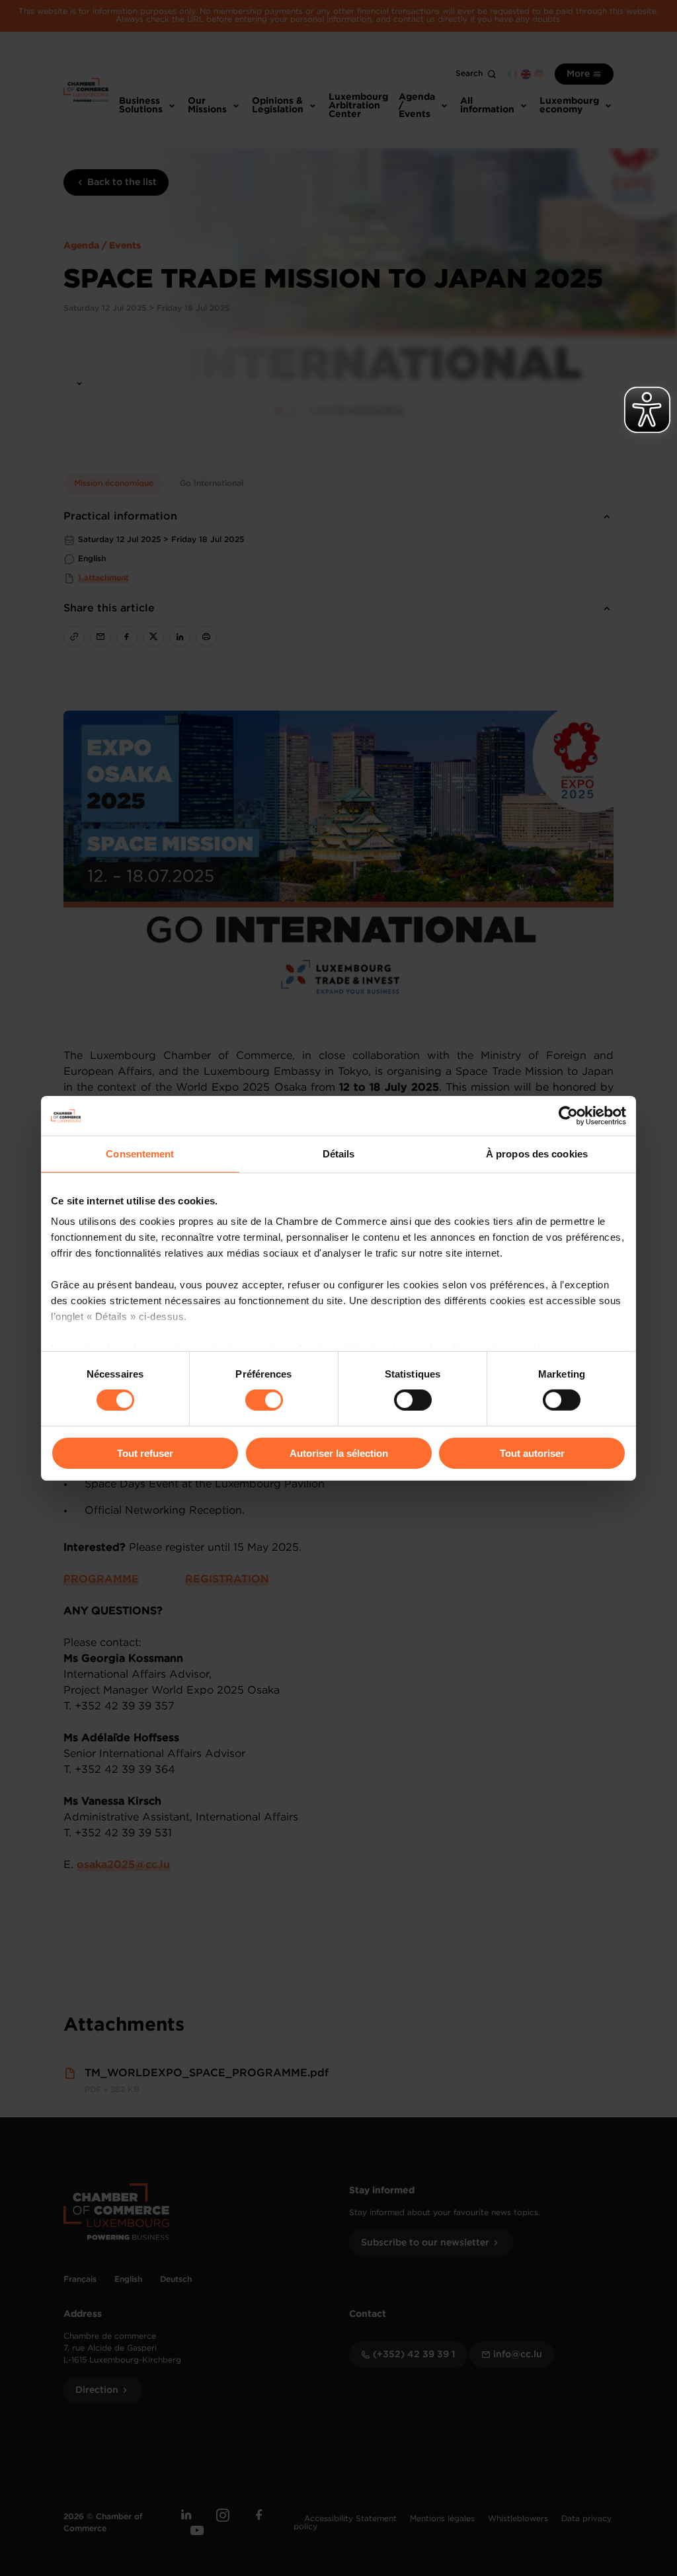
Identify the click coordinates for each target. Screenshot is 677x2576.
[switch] (264, 1400)
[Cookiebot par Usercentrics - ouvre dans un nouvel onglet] (568, 1115)
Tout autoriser (532, 1453)
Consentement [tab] (140, 1153)
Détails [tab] (339, 1153)
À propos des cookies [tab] (537, 1153)
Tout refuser (145, 1453)
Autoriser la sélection (339, 1453)
